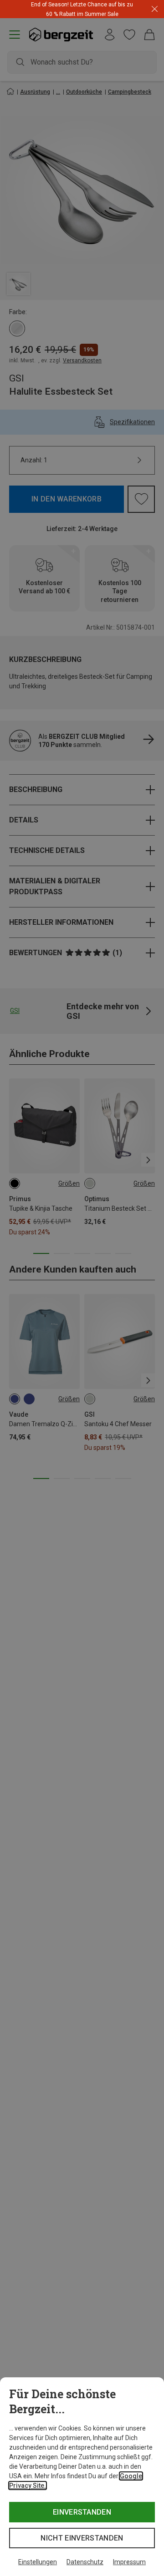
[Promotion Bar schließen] (155, 9)
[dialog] (82, 2477)
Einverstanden (82, 2512)
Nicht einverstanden (82, 2538)
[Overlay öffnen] (116, 14)
